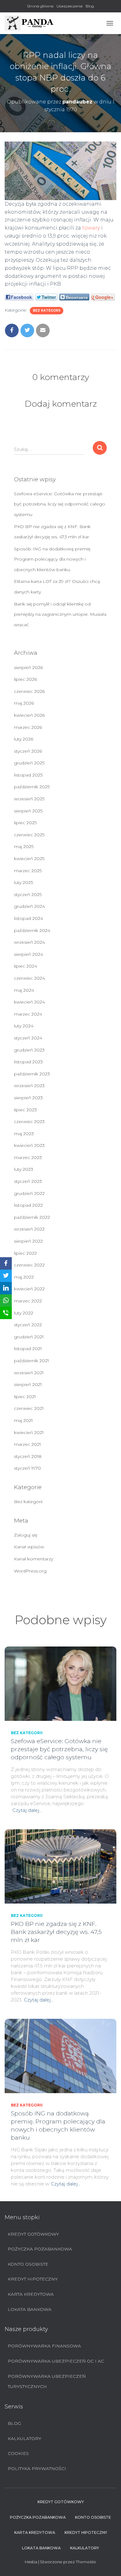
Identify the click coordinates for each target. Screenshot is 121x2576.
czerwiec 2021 (29, 1408)
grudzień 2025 (29, 763)
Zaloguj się (26, 1535)
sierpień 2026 (28, 667)
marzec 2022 (28, 1301)
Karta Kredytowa (31, 2294)
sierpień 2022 (28, 1241)
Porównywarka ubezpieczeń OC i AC (56, 2361)
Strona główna (40, 6)
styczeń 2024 (28, 1038)
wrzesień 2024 (29, 942)
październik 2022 (32, 1217)
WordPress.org (30, 1571)
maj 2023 (24, 1134)
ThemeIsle (86, 2562)
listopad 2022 (28, 1205)
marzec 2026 (28, 727)
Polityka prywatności (37, 2469)
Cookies (18, 2453)
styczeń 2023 (28, 1181)
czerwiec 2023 (29, 1122)
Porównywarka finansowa (44, 2346)
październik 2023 (32, 1074)
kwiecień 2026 (29, 715)
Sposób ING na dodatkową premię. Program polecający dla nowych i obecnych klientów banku (53, 559)
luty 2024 (24, 1026)
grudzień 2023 (29, 1050)
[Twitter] (6, 1276)
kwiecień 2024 (29, 1002)
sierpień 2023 (28, 1098)
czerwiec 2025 (29, 835)
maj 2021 (23, 1420)
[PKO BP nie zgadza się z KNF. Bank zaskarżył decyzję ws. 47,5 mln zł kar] (60, 1866)
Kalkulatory (25, 2438)
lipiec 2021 (25, 1397)
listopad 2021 (28, 1349)
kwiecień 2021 (29, 1432)
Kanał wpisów (29, 1547)
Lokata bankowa (30, 2309)
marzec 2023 (28, 1157)
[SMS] (6, 1313)
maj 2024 (24, 990)
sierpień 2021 (28, 1384)
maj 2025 (24, 846)
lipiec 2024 (26, 966)
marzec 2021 (27, 1444)
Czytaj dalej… (27, 1810)
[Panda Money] (32, 23)
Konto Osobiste (28, 2264)
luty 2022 (24, 1313)
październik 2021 (31, 1361)
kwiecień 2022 (29, 1289)
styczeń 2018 (28, 1456)
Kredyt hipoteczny (33, 2279)
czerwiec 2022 (29, 1265)
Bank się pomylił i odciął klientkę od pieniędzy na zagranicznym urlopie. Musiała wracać (60, 614)
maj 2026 (24, 703)
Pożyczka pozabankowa (40, 2249)
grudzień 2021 (29, 1337)
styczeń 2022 (28, 1325)
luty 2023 (24, 1169)
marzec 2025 (28, 871)
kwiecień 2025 (29, 859)
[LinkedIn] (6, 1288)
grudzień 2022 (29, 1193)
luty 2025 (23, 882)
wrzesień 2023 (29, 1086)
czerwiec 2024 (29, 978)
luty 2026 (24, 739)
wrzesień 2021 (29, 1373)
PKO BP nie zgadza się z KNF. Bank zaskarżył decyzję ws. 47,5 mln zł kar (56, 1932)
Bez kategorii (47, 311)
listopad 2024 (29, 918)
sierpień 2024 (29, 954)
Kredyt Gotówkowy (33, 2234)
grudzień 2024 (29, 906)
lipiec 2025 (25, 823)
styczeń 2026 (28, 751)
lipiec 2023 (25, 1110)
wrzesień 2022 (29, 1229)
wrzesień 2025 (29, 799)
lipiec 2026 (25, 679)
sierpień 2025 (28, 811)
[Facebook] (6, 1263)
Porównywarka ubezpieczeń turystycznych (47, 2381)
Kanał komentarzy (34, 1559)
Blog (90, 6)
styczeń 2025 (28, 894)
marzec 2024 (28, 1014)
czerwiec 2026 (29, 691)
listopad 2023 (28, 1062)
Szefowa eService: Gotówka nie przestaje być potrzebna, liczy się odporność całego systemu (60, 504)
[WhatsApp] (6, 1301)
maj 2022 (24, 1277)
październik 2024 (32, 930)
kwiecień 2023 (29, 1145)
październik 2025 (32, 787)
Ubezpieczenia (69, 6)
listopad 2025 (28, 775)
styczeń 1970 (27, 1468)
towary (91, 228)
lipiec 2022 (25, 1253)
